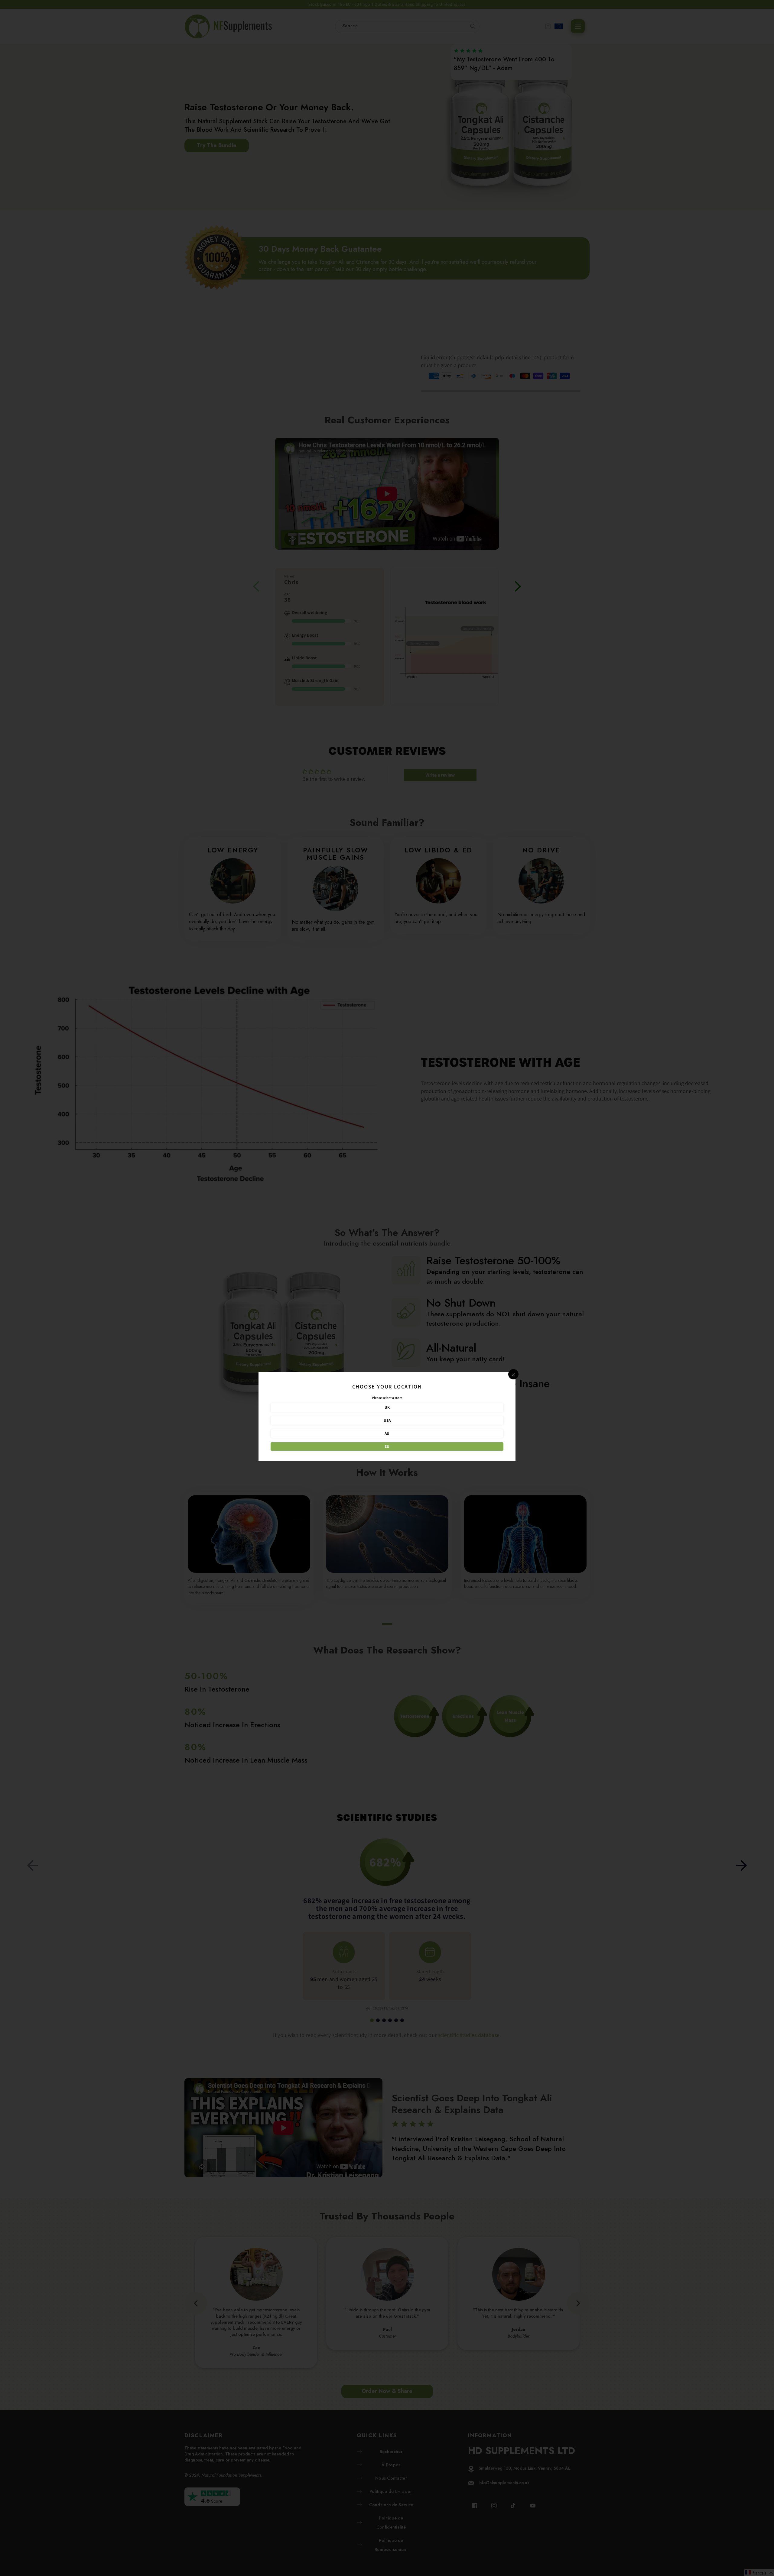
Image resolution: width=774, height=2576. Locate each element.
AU (387, 1433)
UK (387, 1407)
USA (387, 1420)
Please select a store (387, 1398)
